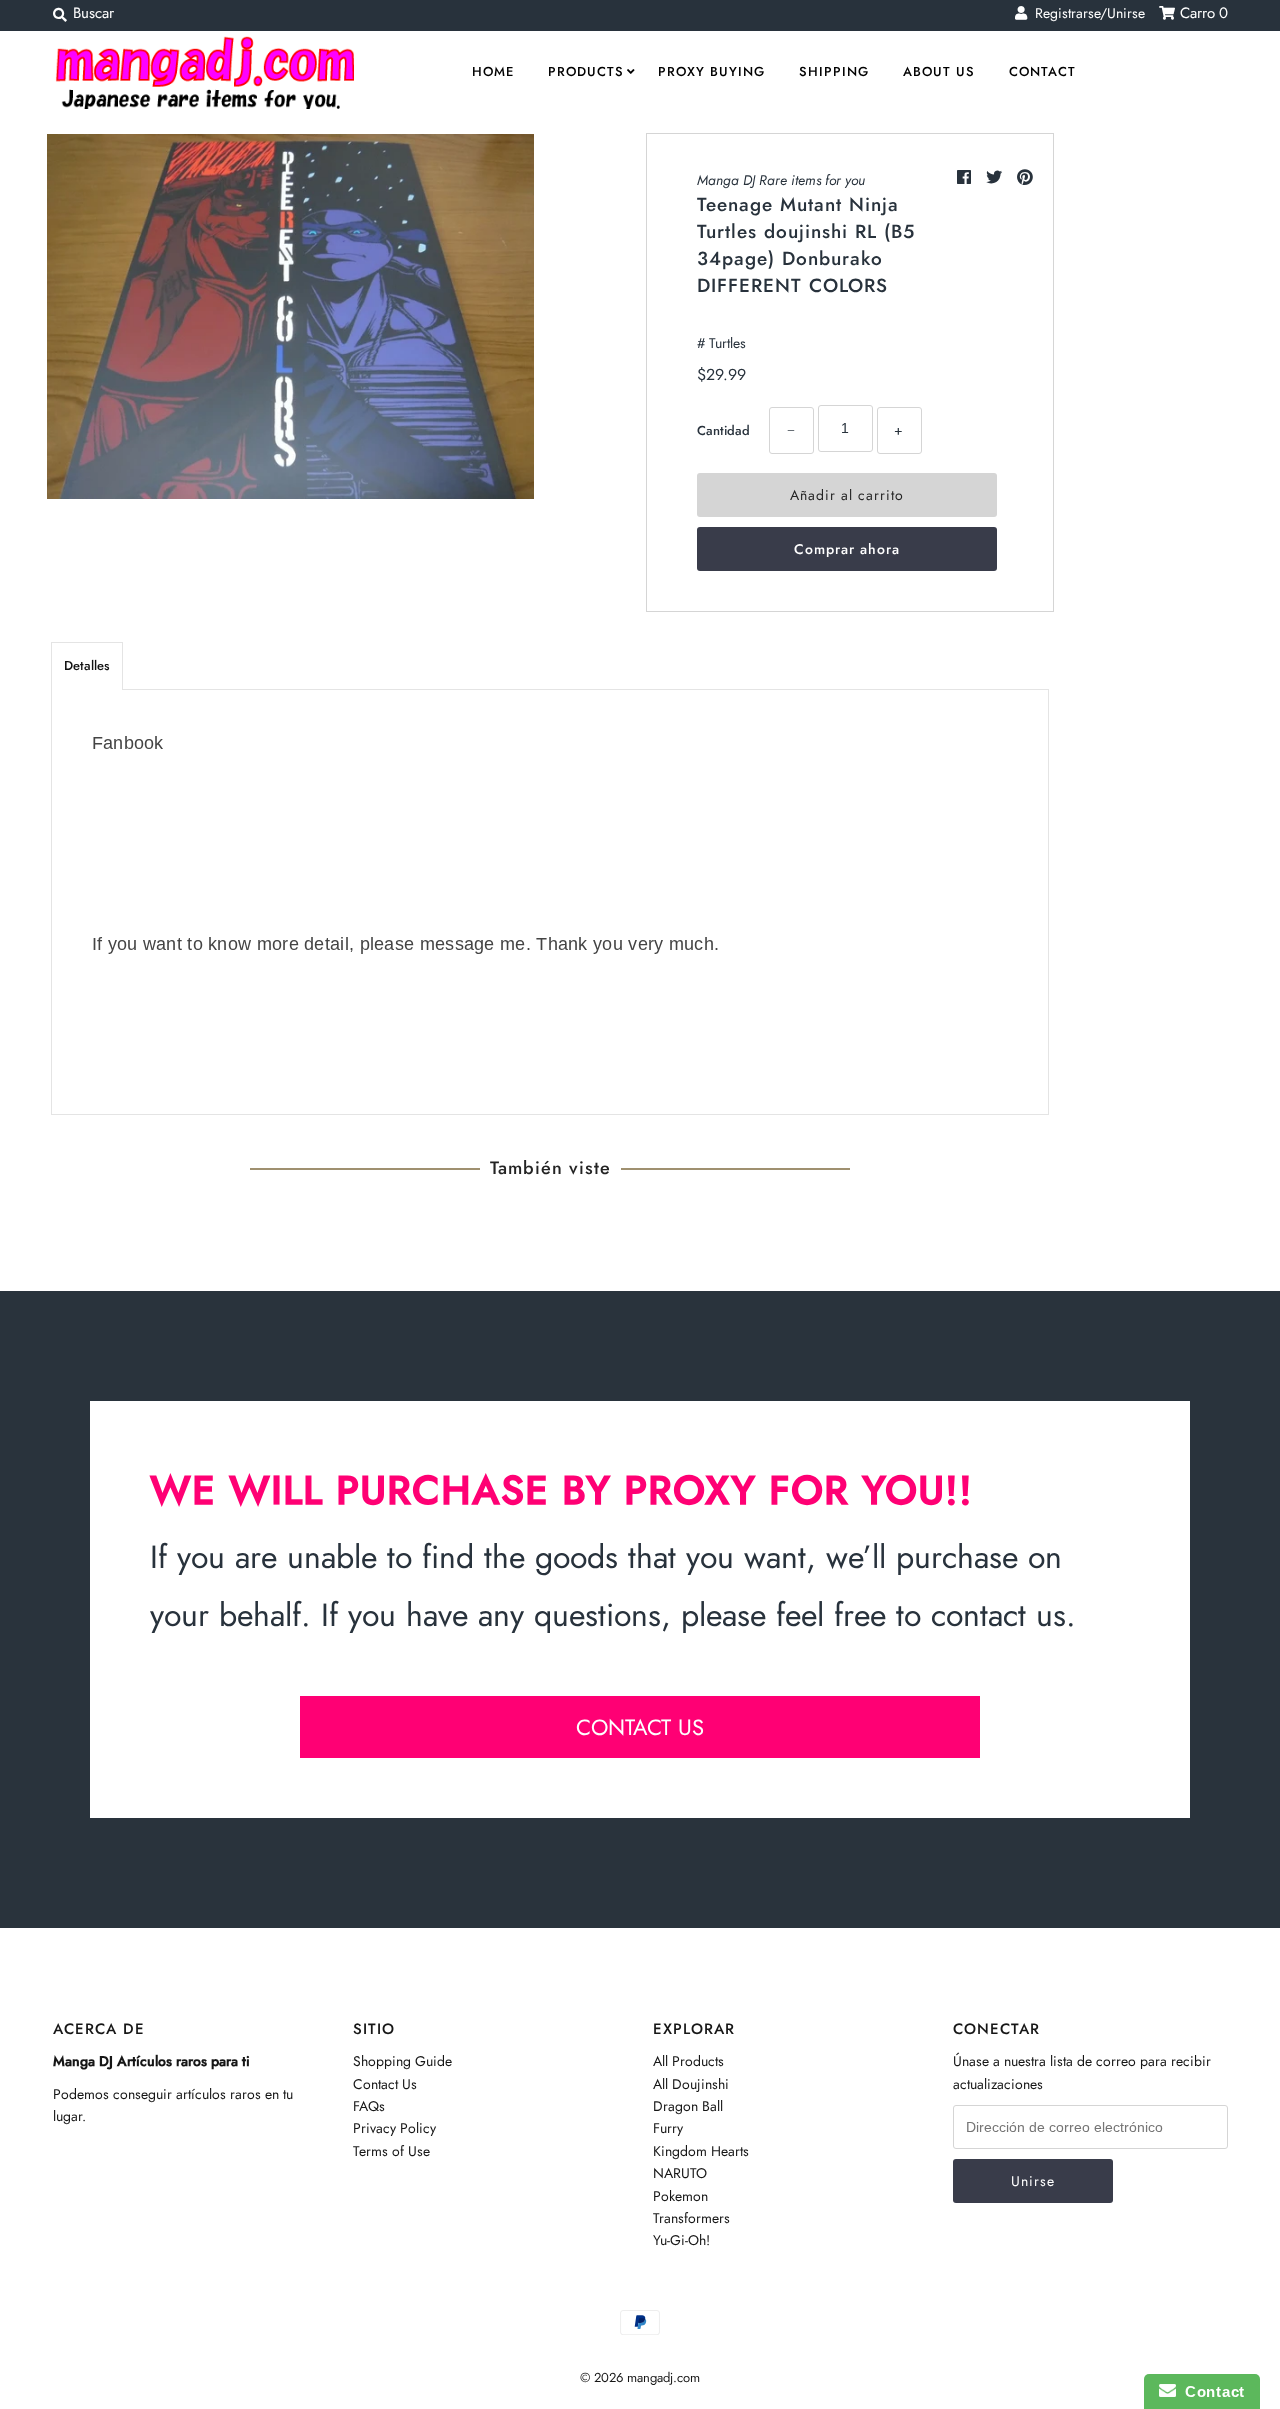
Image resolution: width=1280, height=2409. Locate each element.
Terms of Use (391, 2151)
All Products (688, 2061)
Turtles (727, 343)
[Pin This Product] (1025, 177)
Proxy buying (711, 71)
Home (493, 71)
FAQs (369, 2106)
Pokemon (680, 2196)
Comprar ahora (847, 549)
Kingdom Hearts (701, 2151)
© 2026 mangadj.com (640, 2377)
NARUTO (680, 2173)
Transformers (691, 2218)
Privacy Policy (394, 2128)
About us (939, 71)
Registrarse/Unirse (1086, 13)
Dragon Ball (688, 2106)
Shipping (834, 71)
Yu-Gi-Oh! (681, 2240)
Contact (1042, 71)
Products (586, 71)
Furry (668, 2128)
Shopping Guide (402, 2061)
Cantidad (723, 430)
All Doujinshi (691, 2084)
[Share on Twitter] (996, 177)
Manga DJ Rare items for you (781, 180)
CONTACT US (640, 1727)
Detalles (87, 665)
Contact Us (385, 2084)
